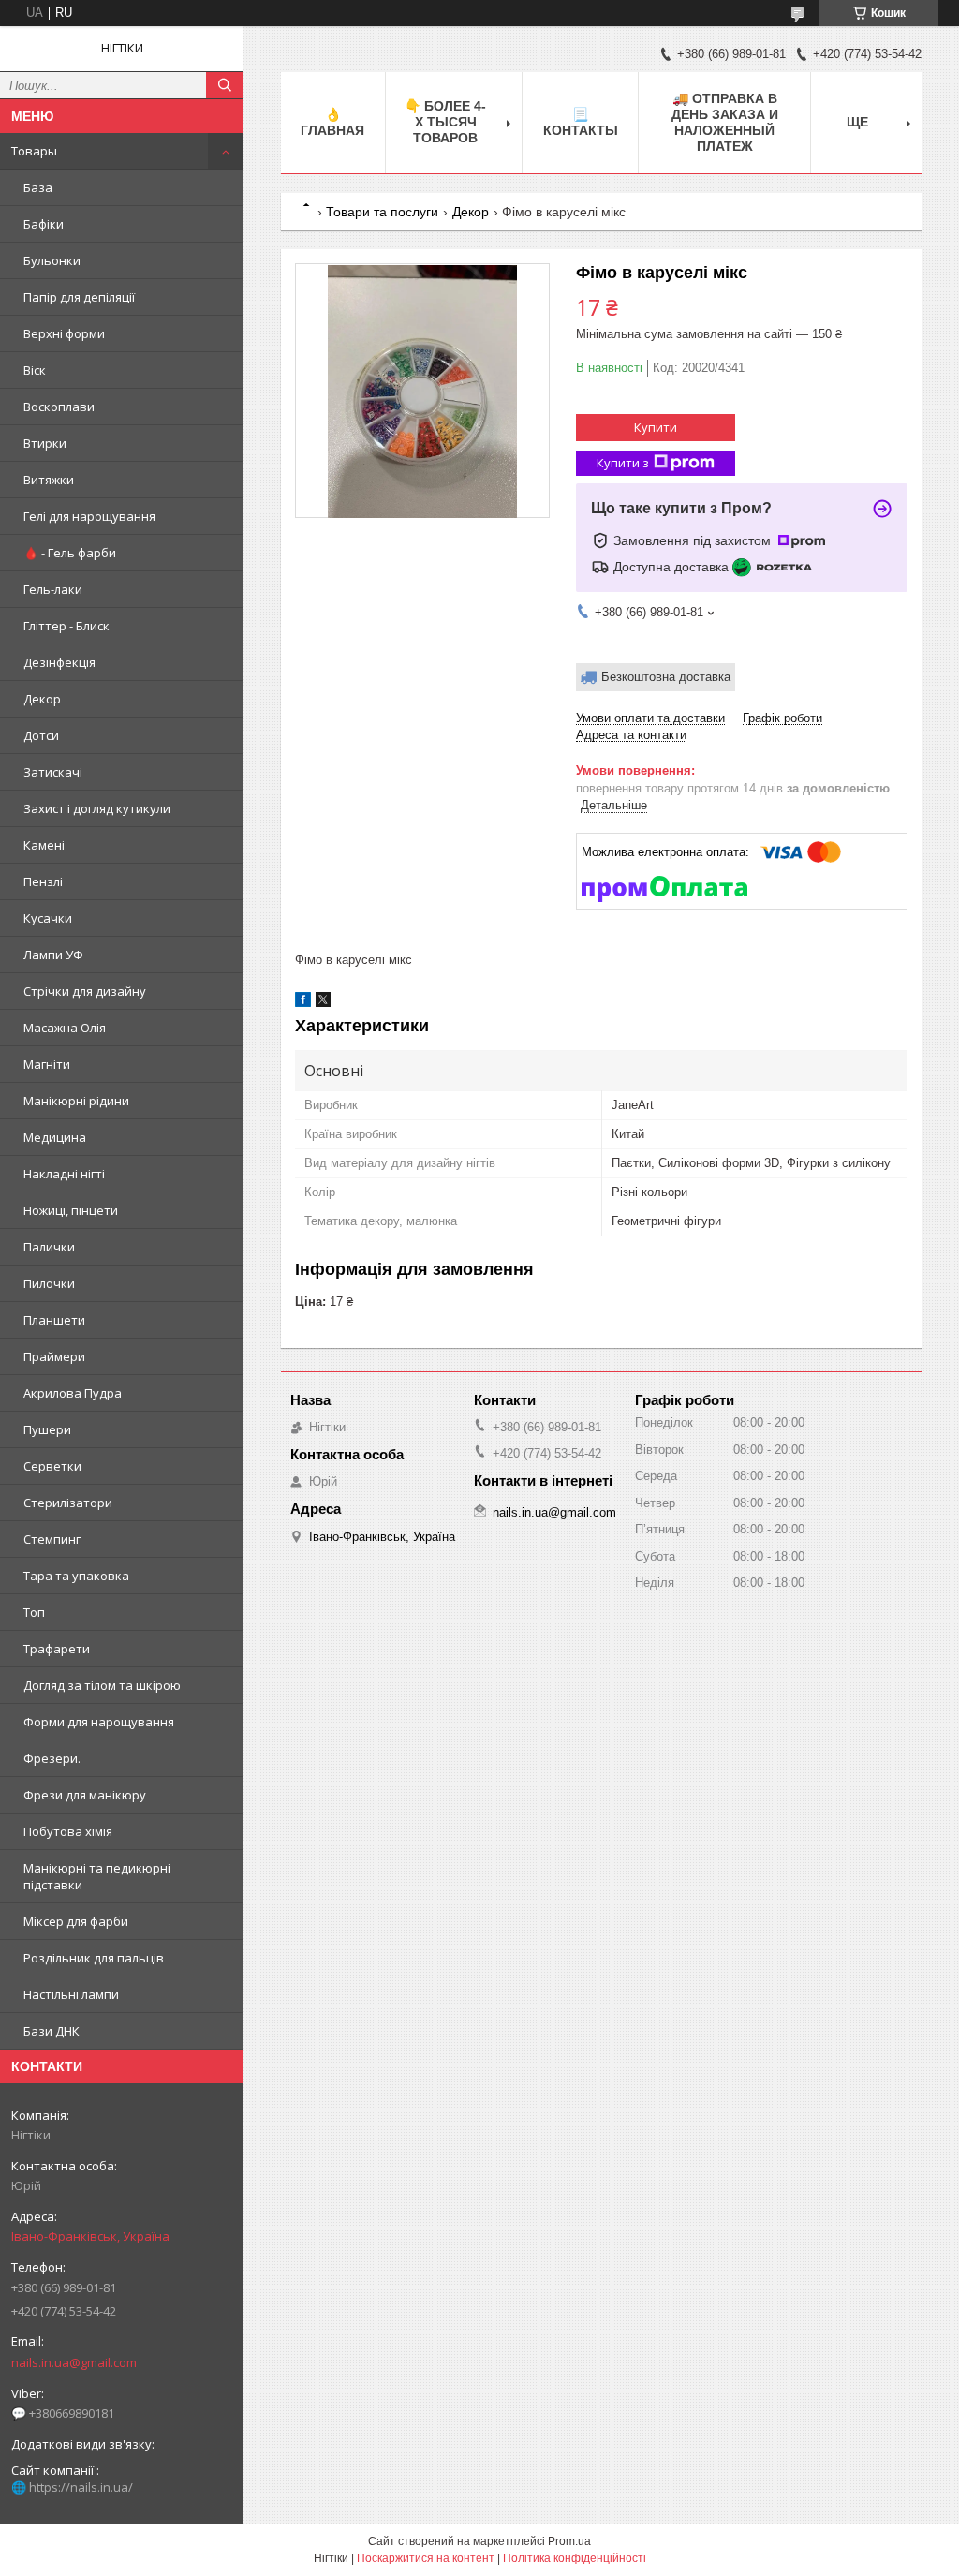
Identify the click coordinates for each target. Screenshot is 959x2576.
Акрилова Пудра (73, 1393)
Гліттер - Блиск (66, 626)
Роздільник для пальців (94, 1958)
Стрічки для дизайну (85, 991)
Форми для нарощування (99, 1722)
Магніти (47, 1064)
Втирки (45, 443)
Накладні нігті (64, 1174)
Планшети (54, 1320)
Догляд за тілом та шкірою (102, 1685)
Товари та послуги (382, 212)
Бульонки (52, 260)
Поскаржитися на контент (426, 2558)
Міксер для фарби (76, 1921)
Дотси (41, 735)
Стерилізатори (68, 1503)
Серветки (52, 1466)
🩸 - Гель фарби (70, 553)
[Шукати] (225, 85)
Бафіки (44, 224)
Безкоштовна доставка (666, 677)
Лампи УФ (53, 955)
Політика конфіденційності (575, 2558)
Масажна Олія (65, 1028)
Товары (34, 151)
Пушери (47, 1429)
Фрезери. (52, 1758)
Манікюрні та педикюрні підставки (97, 1876)
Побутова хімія (68, 1831)
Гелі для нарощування (89, 516)
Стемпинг (52, 1539)
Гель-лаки (53, 589)
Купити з (623, 463)
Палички (49, 1247)
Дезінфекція (59, 662)
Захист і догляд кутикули (97, 808)
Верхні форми (64, 333)
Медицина (55, 1137)
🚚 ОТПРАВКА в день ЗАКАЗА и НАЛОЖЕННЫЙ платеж (725, 122)
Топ (34, 1612)
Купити (656, 427)
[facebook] (303, 1003)
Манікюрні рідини (76, 1101)
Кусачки (48, 918)
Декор (42, 699)
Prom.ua (569, 2541)
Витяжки (49, 480)
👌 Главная (332, 122)
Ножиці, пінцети (71, 1210)
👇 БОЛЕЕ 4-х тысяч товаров (445, 122)
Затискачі (53, 772)
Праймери (54, 1356)
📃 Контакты (581, 122)
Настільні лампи (71, 1994)
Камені (44, 845)
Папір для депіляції (79, 297)
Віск (35, 370)
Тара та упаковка (76, 1576)
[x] (323, 1003)
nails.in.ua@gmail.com (74, 2362)
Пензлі (43, 881)
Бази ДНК (52, 2031)
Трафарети (57, 1649)
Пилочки (49, 1283)
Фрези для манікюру (85, 1795)
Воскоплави (59, 407)
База (38, 187)
